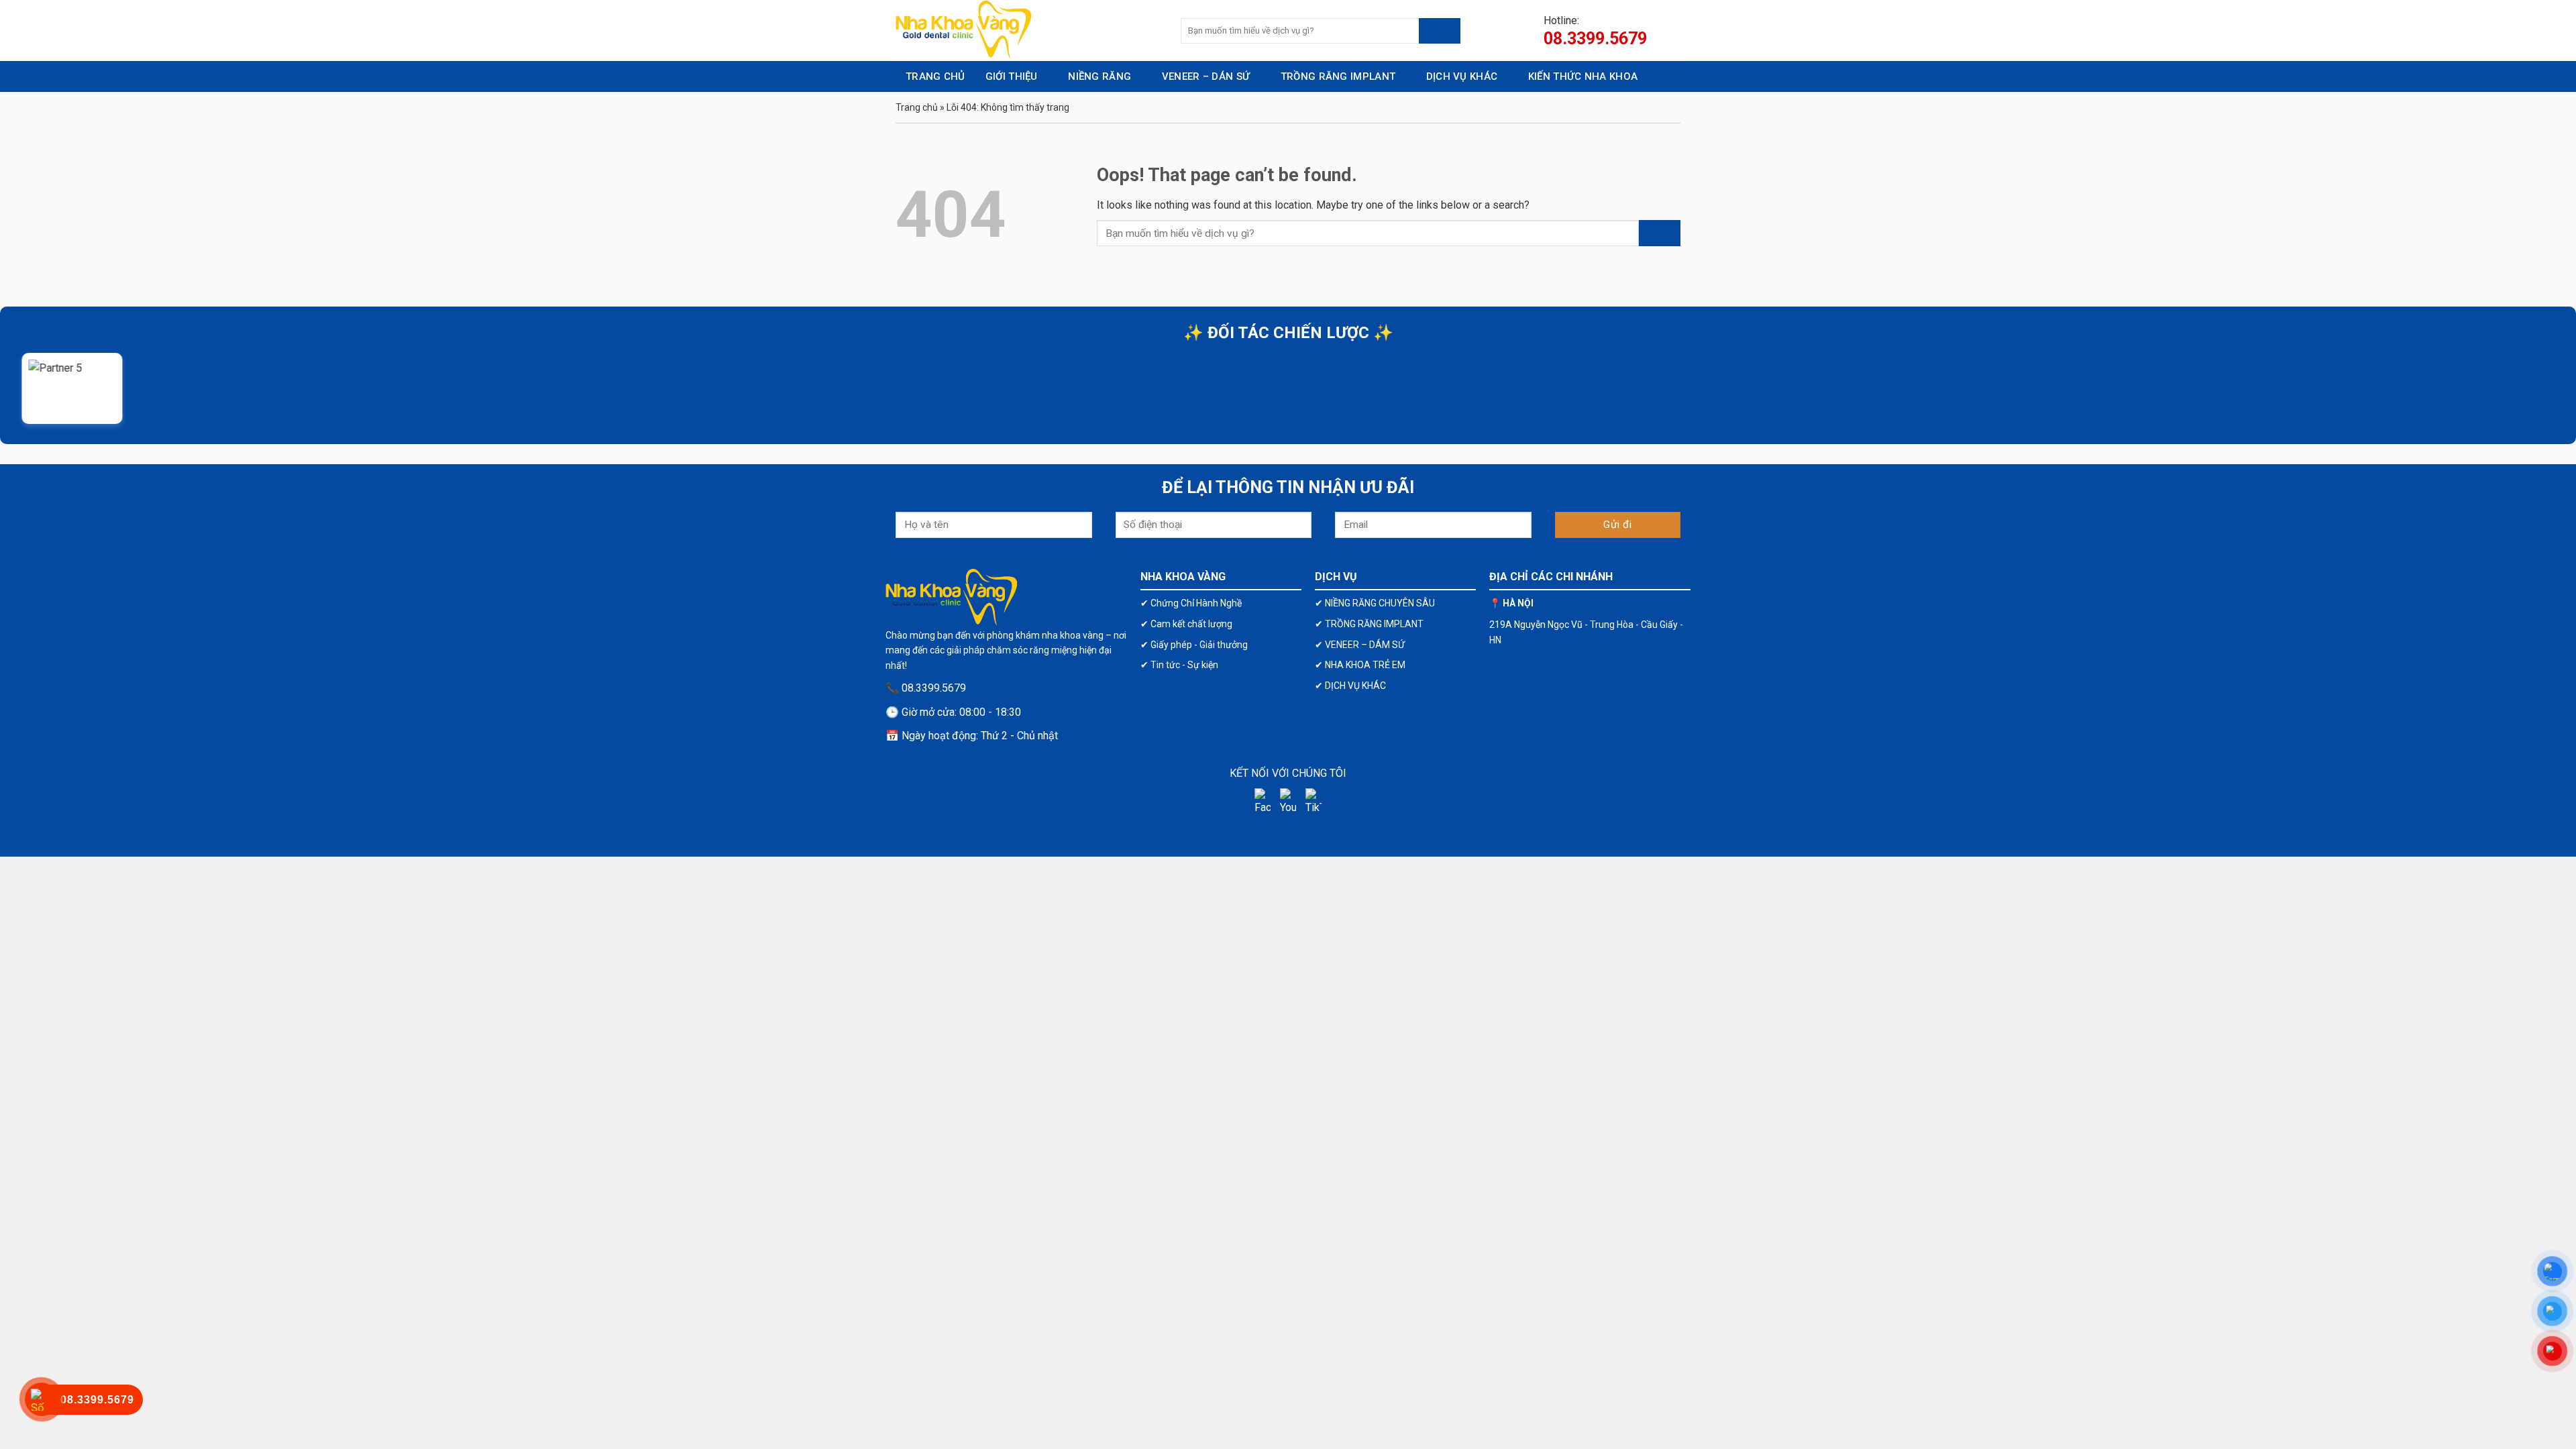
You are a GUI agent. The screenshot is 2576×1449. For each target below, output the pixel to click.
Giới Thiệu (1012, 76)
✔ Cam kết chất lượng (1186, 624)
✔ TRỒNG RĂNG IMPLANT (1369, 624)
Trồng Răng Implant (1338, 76)
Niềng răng (1099, 76)
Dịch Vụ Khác (1462, 76)
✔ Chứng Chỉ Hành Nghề (1191, 603)
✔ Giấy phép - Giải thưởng (1194, 645)
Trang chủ (917, 107)
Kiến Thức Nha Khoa (1583, 76)
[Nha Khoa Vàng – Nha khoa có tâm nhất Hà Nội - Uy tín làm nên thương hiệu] (1028, 31)
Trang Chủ (935, 76)
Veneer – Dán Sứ (1206, 76)
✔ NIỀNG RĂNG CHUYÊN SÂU (1375, 603)
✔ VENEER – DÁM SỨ (1360, 645)
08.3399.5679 (1595, 39)
